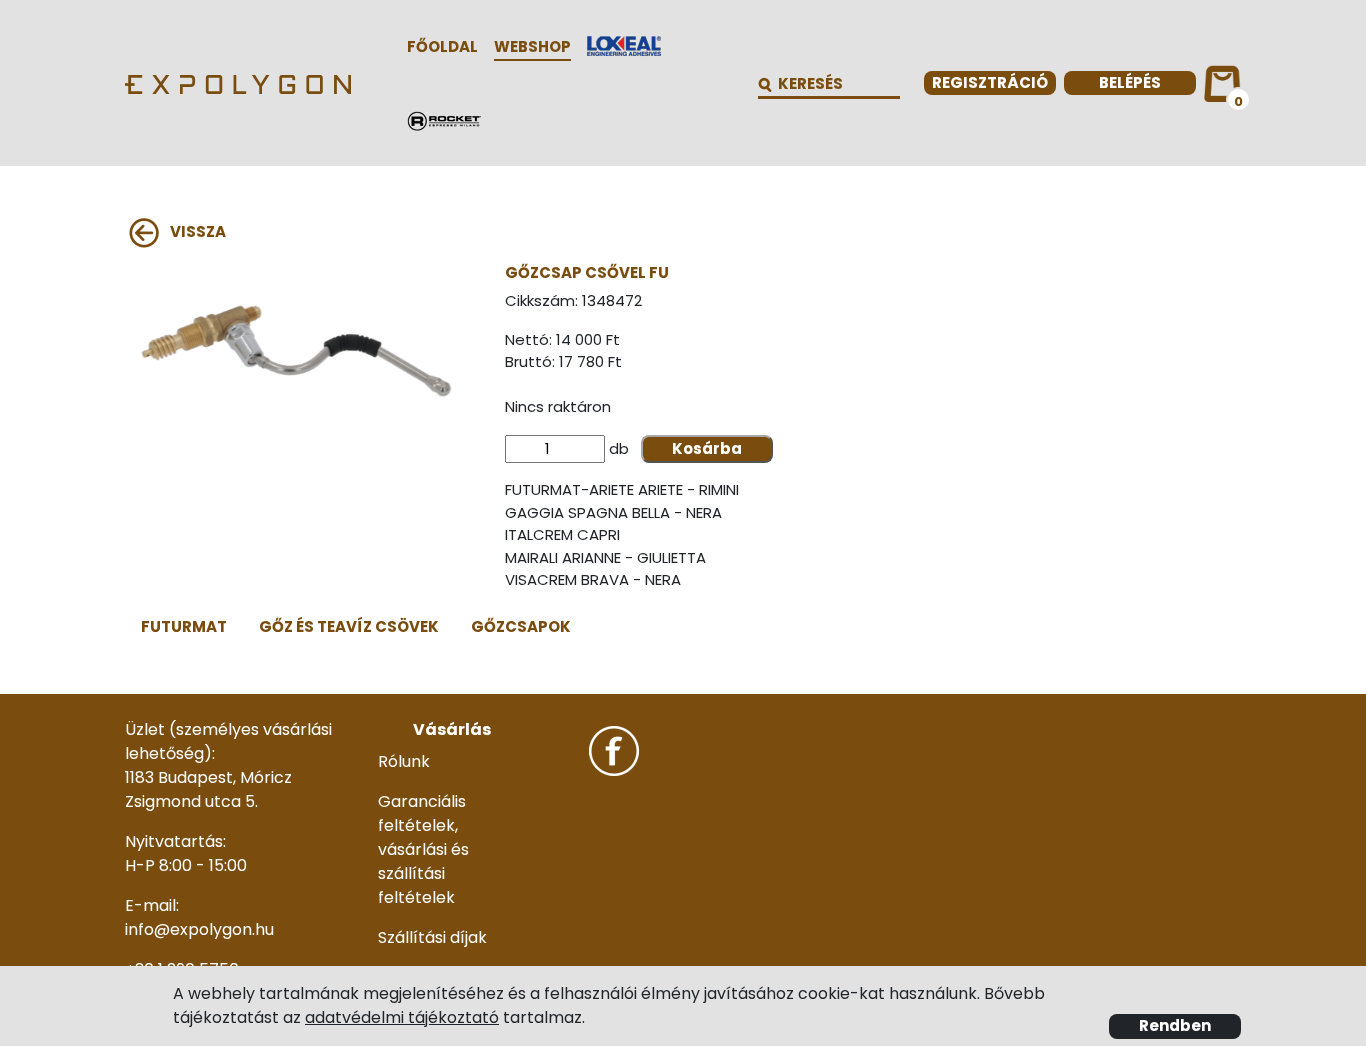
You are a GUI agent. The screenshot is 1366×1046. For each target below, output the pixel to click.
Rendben (1175, 1025)
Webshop (532, 46)
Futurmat (184, 626)
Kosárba (707, 448)
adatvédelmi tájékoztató (402, 1017)
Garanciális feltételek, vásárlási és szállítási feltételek (423, 849)
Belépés (1130, 82)
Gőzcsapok (521, 626)
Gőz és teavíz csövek (349, 626)
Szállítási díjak (432, 937)
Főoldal (442, 46)
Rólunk (404, 761)
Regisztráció (990, 82)
